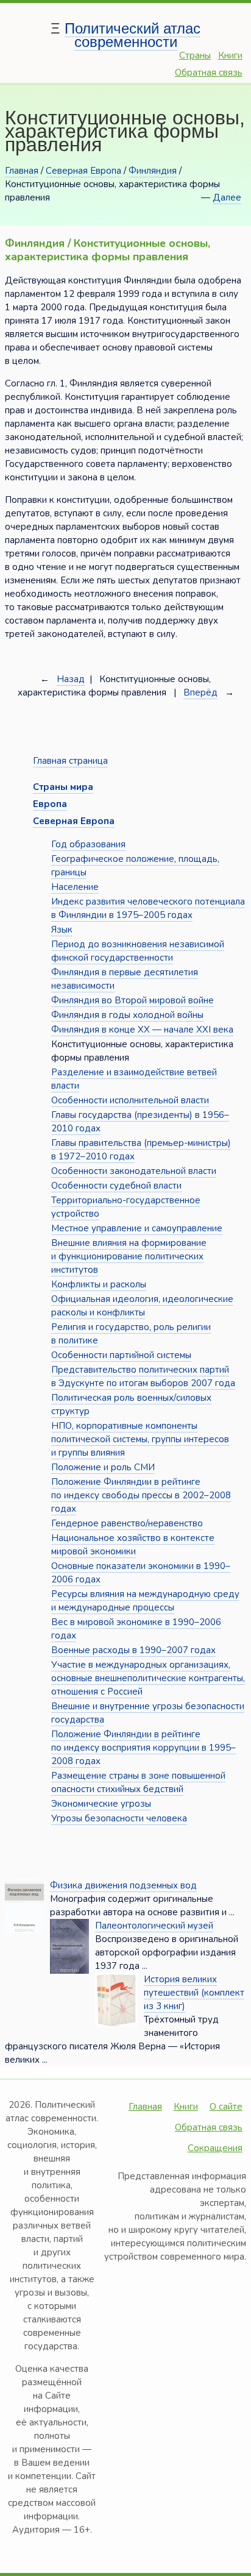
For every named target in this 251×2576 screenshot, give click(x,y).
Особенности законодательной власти (134, 1171)
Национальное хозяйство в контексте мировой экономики (133, 1545)
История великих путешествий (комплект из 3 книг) (194, 1993)
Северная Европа (83, 171)
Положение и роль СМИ (103, 1467)
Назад (71, 679)
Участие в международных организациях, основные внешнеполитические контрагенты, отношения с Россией (148, 1678)
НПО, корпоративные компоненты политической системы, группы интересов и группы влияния (140, 1439)
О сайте (226, 2107)
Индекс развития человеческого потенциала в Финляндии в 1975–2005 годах (148, 908)
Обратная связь (209, 73)
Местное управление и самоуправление (137, 1228)
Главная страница (70, 761)
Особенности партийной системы (121, 1355)
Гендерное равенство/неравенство (127, 1523)
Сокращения (215, 2148)
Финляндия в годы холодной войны (127, 1015)
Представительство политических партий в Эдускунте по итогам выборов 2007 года (143, 1376)
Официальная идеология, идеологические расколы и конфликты (142, 1306)
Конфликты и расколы (99, 1284)
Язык (62, 930)
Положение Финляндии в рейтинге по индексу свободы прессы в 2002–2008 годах (141, 1495)
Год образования (88, 844)
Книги (230, 55)
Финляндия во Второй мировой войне (133, 1000)
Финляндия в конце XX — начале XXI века (142, 1030)
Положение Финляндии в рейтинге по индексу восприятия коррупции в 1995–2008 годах (143, 1748)
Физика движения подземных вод (123, 1885)
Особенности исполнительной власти (130, 1100)
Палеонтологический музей (154, 1926)
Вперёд (200, 692)
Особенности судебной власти (116, 1186)
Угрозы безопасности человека (119, 1818)
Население (75, 887)
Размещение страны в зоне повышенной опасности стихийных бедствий (138, 1782)
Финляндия (153, 171)
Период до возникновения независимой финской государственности (138, 951)
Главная (22, 171)
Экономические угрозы (101, 1804)
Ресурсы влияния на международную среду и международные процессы (145, 1601)
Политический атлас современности (133, 35)
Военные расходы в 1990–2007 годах (133, 1650)
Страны (195, 55)
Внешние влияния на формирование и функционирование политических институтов (129, 1256)
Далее (227, 197)
